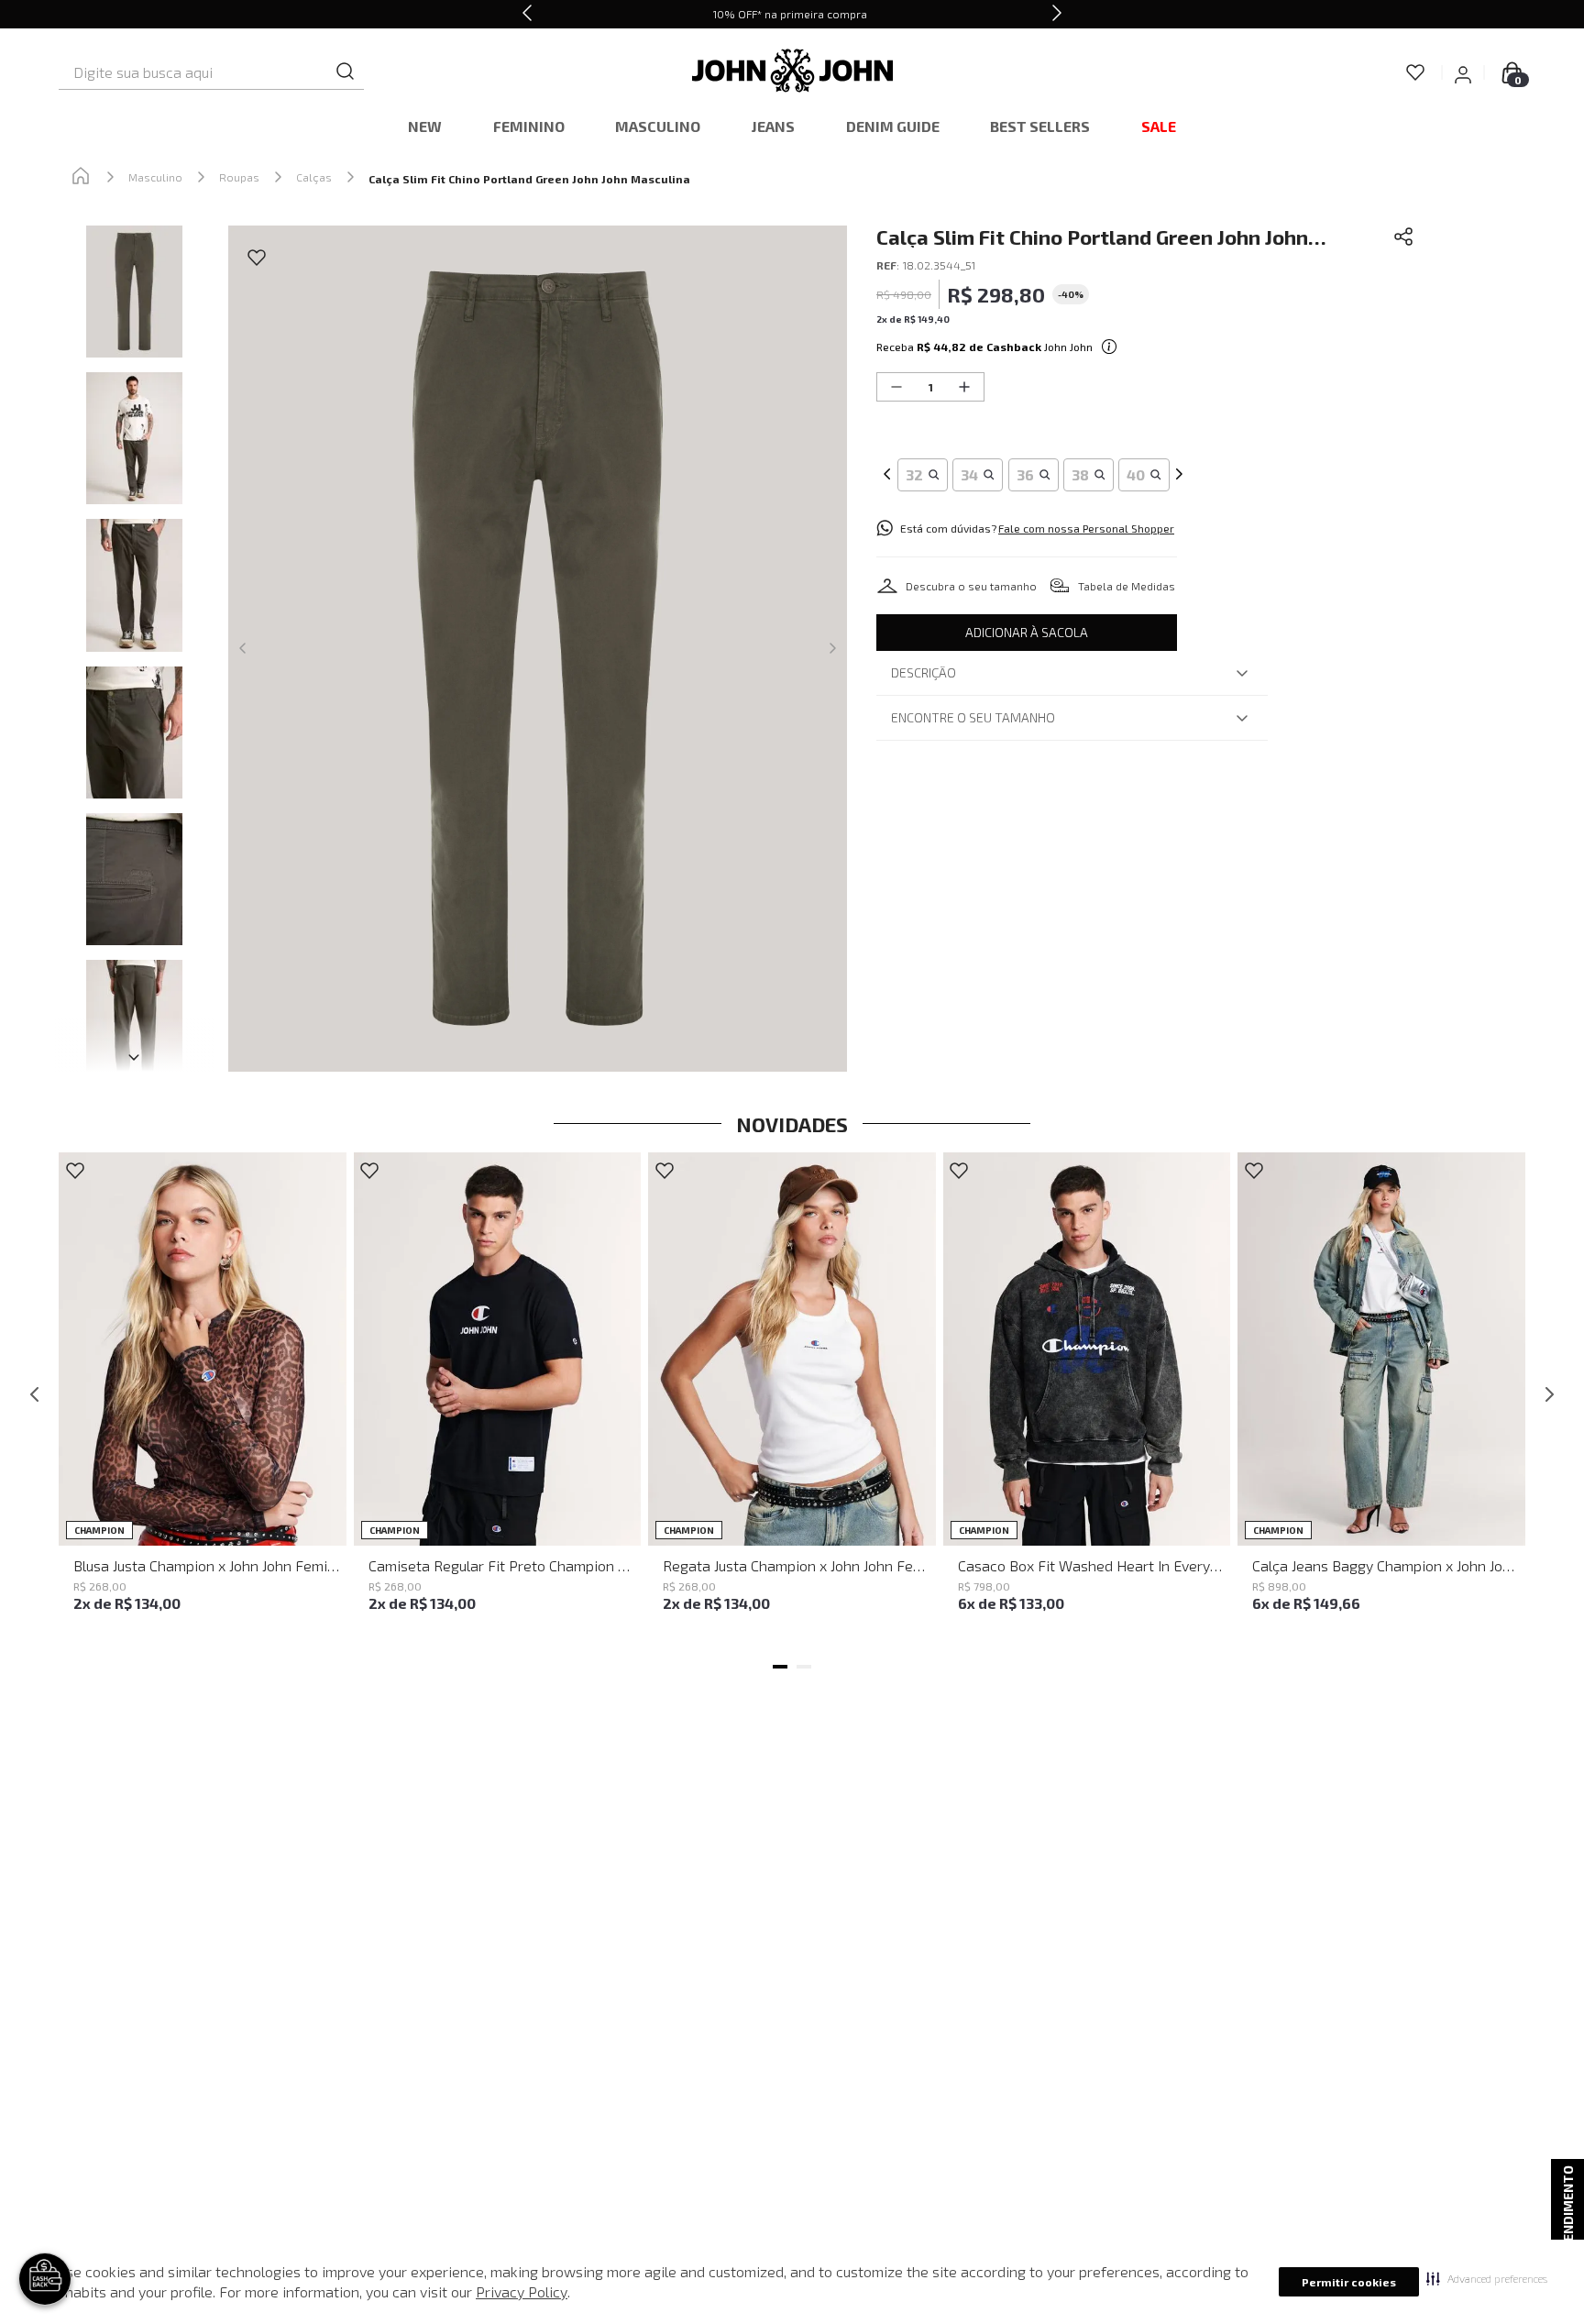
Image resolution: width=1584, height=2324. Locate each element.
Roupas (239, 177)
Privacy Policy (522, 2291)
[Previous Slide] (527, 14)
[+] (964, 387)
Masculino (155, 177)
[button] (1487, 2278)
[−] (896, 387)
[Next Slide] (1057, 14)
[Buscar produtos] (346, 72)
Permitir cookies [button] (1349, 2282)
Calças (314, 177)
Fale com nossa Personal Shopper (1086, 528)
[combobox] (211, 72)
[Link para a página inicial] (81, 177)
